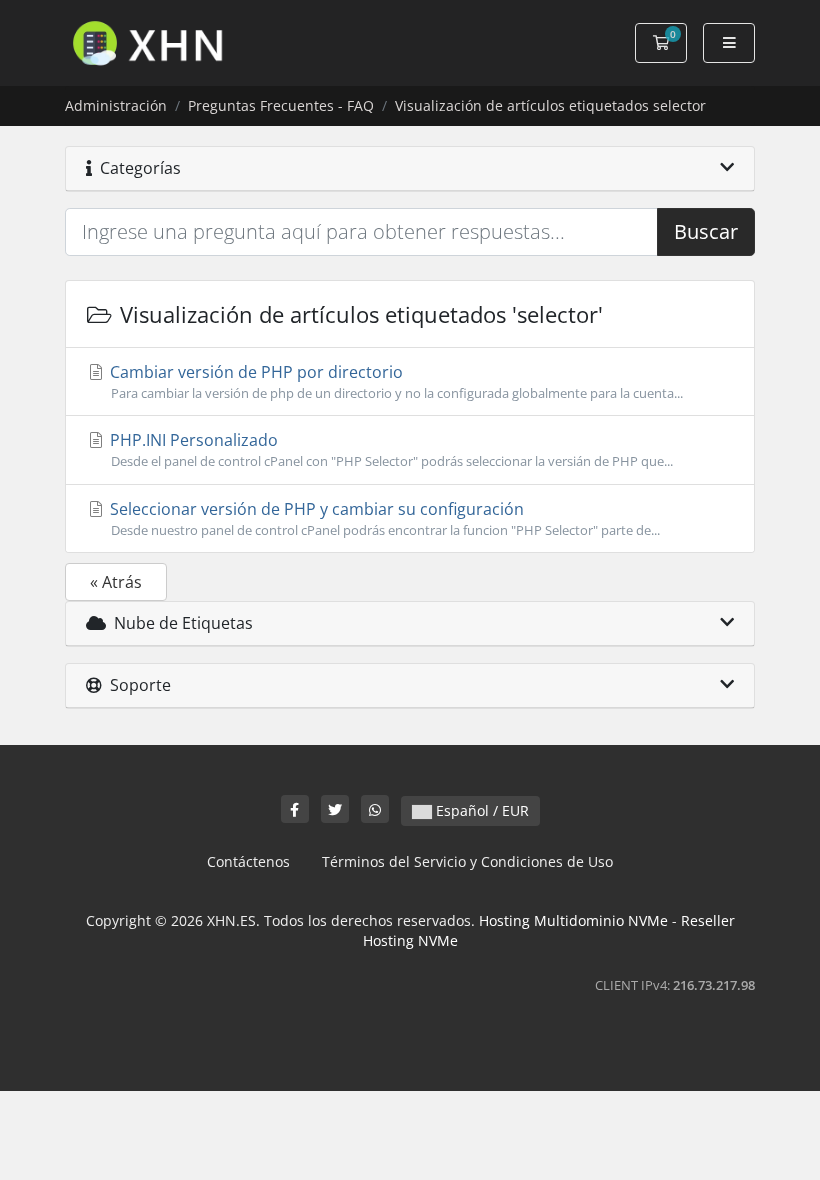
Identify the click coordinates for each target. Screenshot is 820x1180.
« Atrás (116, 582)
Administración (116, 105)
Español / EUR (480, 810)
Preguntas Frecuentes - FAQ (281, 105)
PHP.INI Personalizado (389, 449)
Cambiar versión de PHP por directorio (394, 381)
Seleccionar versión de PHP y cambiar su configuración (383, 518)
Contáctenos (248, 861)
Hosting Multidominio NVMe (573, 920)
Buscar (706, 231)
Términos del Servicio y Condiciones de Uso (467, 861)
